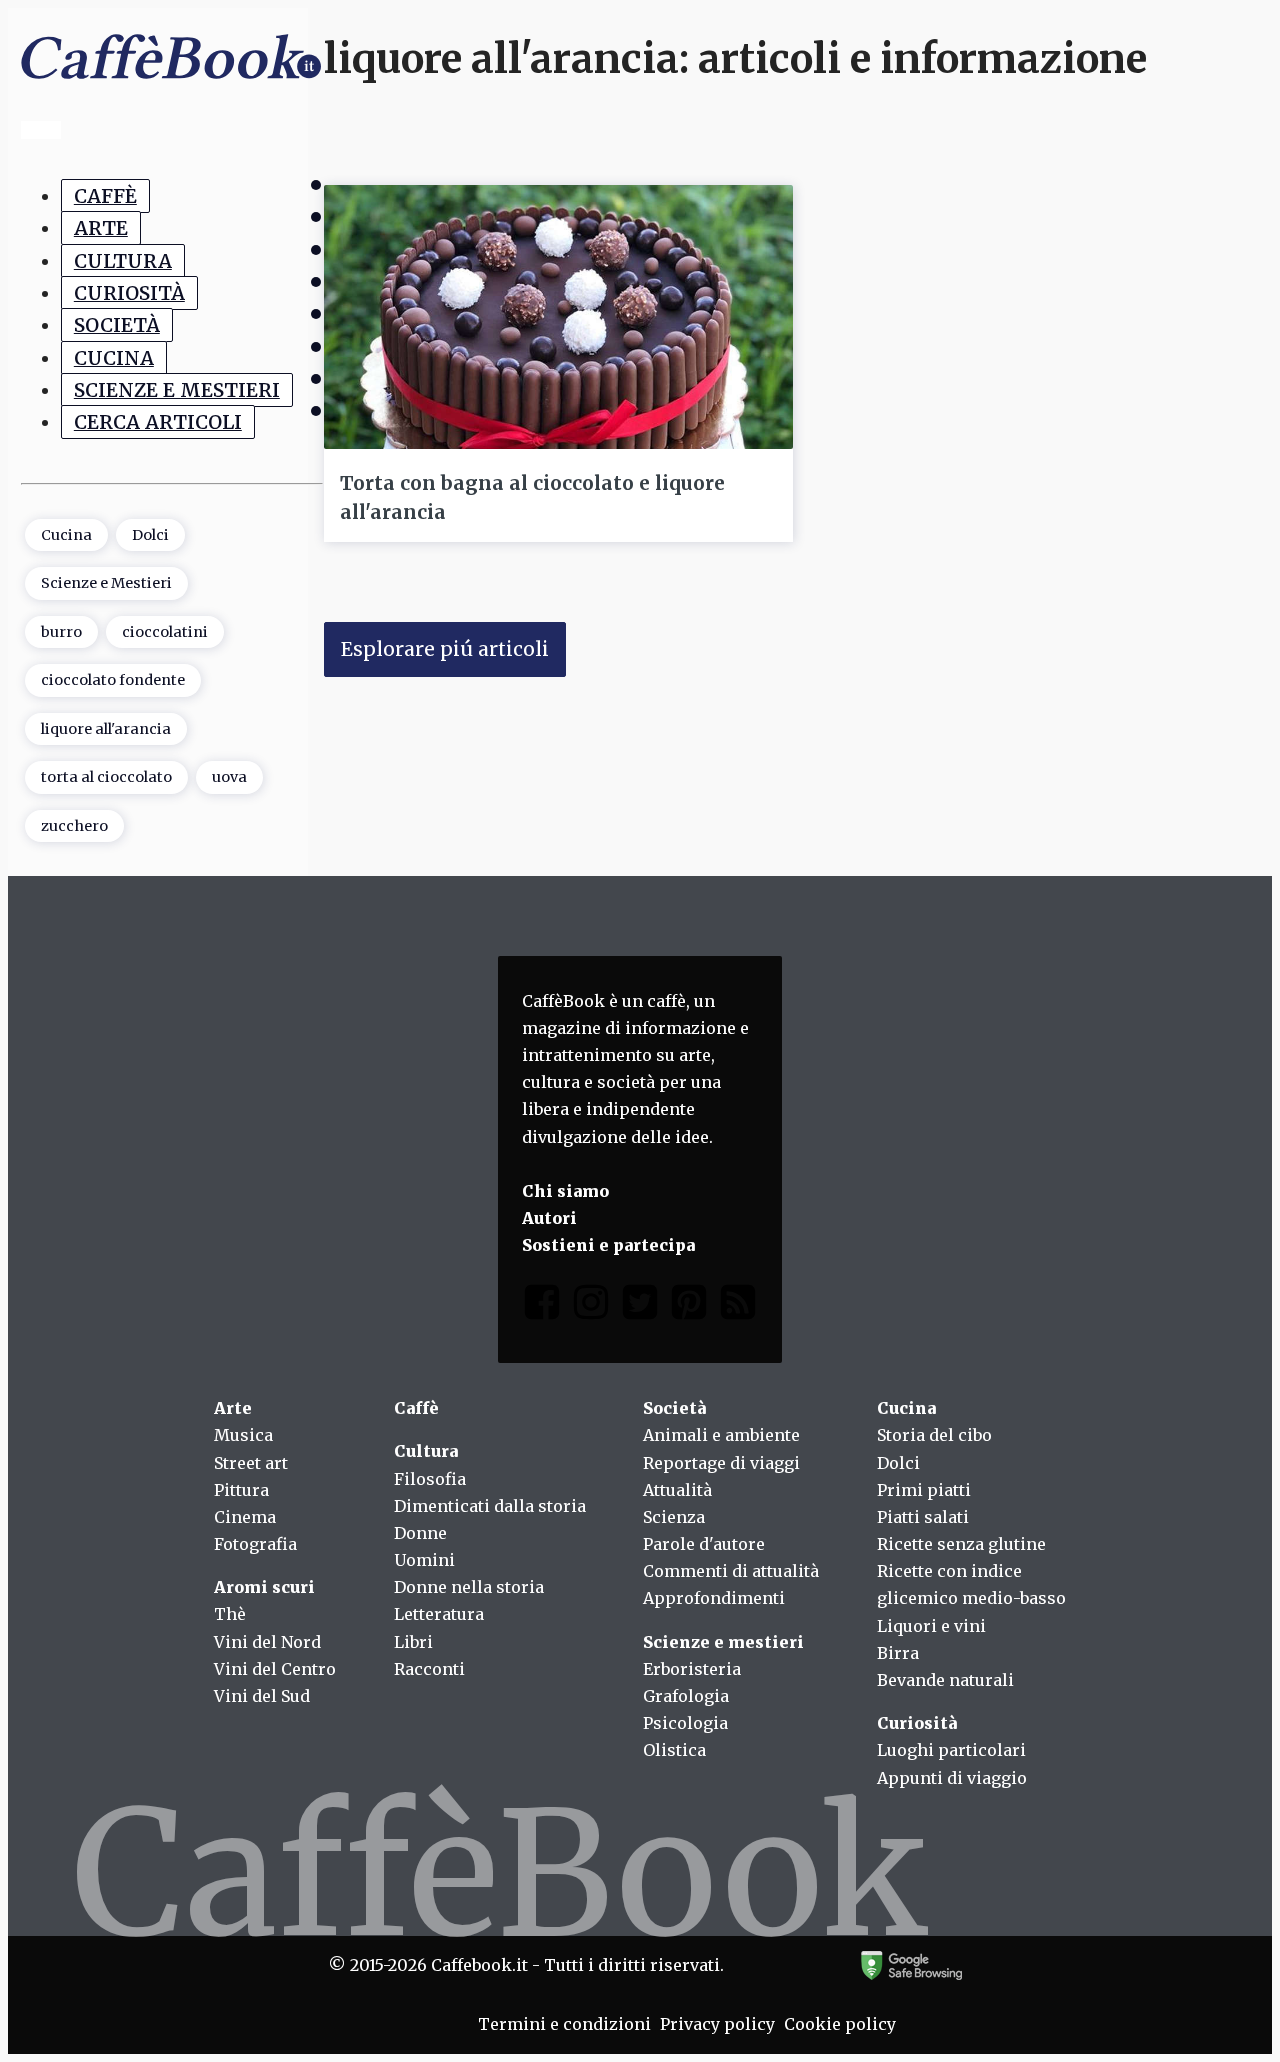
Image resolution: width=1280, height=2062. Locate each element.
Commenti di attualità (731, 1571)
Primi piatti (924, 1490)
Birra (898, 1653)
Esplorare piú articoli (445, 649)
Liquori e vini (931, 1626)
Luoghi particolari (951, 1750)
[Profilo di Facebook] (542, 1306)
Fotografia (255, 1544)
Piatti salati (923, 1517)
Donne (420, 1533)
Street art (251, 1463)
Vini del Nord (267, 1642)
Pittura (241, 1490)
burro (61, 632)
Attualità (677, 1490)
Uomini (424, 1560)
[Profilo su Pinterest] (689, 1306)
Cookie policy (840, 2024)
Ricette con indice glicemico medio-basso (971, 1584)
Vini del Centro (275, 1669)
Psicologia (685, 1723)
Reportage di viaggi (721, 1463)
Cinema (245, 1517)
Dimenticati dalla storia (490, 1506)
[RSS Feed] (738, 1306)
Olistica (674, 1750)
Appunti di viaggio (952, 1778)
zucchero (74, 826)
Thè (230, 1614)
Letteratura (439, 1614)
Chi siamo (565, 1191)
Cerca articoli (158, 422)
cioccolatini (165, 632)
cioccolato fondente (113, 680)
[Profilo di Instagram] (591, 1306)
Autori (549, 1218)
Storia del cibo (934, 1435)
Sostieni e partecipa (608, 1245)
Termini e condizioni (564, 2024)
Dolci (150, 535)
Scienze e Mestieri (177, 390)
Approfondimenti (714, 1598)
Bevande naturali (945, 1680)
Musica (243, 1435)
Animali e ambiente (721, 1435)
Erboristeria (692, 1669)
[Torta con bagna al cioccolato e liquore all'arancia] (558, 317)
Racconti (429, 1669)
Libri (413, 1642)
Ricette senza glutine (961, 1544)
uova (229, 777)
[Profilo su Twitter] (640, 1306)
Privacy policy (717, 2024)
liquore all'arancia (106, 729)
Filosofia (430, 1479)
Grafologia (686, 1696)
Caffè (105, 196)
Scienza (674, 1517)
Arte (101, 228)
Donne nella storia (469, 1587)
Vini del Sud (262, 1696)
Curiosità (129, 293)
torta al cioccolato (106, 777)
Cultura (123, 261)
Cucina (114, 358)
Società (117, 325)
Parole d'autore (704, 1544)
